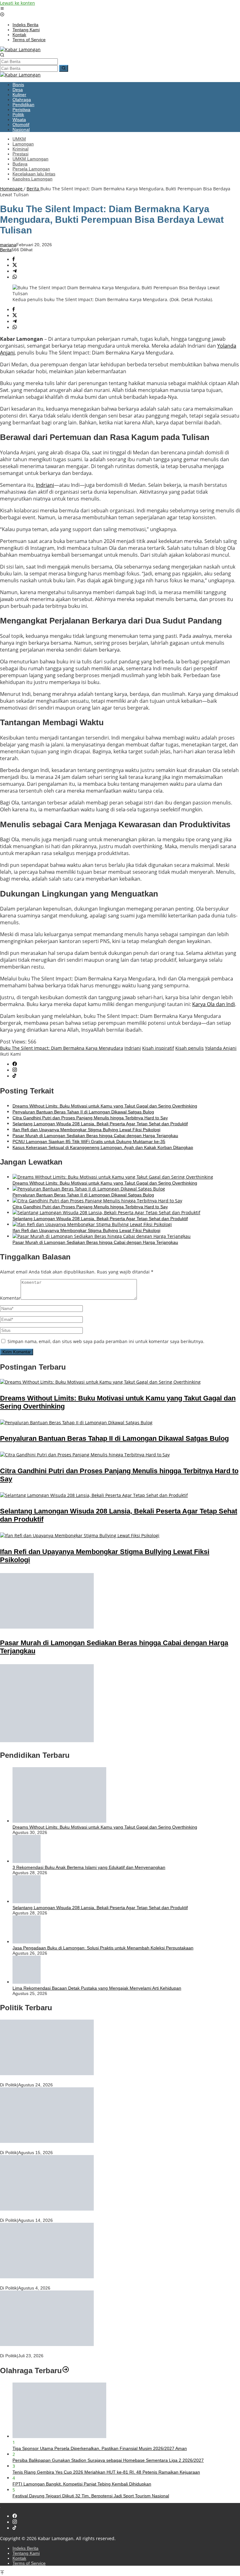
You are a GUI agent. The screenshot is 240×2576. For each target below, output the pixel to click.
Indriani (45, 485)
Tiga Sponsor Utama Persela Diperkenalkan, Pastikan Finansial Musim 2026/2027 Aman (100, 2448)
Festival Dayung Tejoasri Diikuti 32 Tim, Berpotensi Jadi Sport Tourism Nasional (91, 2496)
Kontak (19, 2558)
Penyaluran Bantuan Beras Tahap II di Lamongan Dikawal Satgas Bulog (83, 1112)
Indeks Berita (25, 2548)
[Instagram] (15, 1070)
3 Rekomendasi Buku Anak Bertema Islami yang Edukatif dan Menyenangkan (89, 1867)
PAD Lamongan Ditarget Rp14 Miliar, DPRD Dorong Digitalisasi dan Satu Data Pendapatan (90, 2080)
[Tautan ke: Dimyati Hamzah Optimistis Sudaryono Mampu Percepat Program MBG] (47, 2344)
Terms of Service (29, 2563)
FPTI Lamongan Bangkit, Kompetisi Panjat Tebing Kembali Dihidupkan (82, 2484)
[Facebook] (15, 1064)
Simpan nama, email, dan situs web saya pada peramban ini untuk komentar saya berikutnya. (106, 1341)
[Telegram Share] (15, 271)
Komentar (10, 1298)
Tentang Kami (26, 2553)
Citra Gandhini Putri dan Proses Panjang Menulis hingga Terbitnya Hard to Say (90, 1118)
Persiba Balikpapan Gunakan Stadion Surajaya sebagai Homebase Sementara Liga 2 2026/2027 (108, 2460)
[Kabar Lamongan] (20, 49)
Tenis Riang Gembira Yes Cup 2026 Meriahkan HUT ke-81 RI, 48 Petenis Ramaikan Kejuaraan (106, 2472)
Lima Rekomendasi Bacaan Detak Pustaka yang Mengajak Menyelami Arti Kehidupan (97, 1988)
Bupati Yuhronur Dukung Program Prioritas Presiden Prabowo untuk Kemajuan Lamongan (89, 2147)
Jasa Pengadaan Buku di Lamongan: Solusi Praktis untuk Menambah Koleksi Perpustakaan (103, 1948)
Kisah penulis (190, 1048)
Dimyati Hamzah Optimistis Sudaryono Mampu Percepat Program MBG (70, 2350)
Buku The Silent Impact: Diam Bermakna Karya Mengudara (62, 1048)
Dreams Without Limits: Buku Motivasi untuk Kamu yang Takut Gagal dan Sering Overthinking (105, 1106)
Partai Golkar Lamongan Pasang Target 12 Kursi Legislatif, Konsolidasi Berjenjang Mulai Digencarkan (100, 2283)
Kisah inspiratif (158, 1048)
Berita (6, 250)
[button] (64, 68)
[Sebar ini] (14, 259)
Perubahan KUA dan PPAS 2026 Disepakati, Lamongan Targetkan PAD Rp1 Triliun (81, 2215)
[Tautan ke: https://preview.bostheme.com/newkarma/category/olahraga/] (66, 2371)
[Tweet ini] (15, 265)
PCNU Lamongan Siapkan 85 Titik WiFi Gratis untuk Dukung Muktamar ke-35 (89, 1141)
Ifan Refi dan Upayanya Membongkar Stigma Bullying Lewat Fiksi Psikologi (86, 1130)
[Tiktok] (14, 1076)
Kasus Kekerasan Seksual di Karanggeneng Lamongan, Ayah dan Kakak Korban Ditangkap (103, 1147)
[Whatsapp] (15, 277)
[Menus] (2, 9)
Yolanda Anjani (221, 1048)
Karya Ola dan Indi (214, 1004)
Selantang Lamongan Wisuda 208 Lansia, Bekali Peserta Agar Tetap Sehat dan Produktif (100, 1124)
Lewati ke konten (17, 3)
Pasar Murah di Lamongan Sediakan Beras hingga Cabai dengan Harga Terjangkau (95, 1136)
